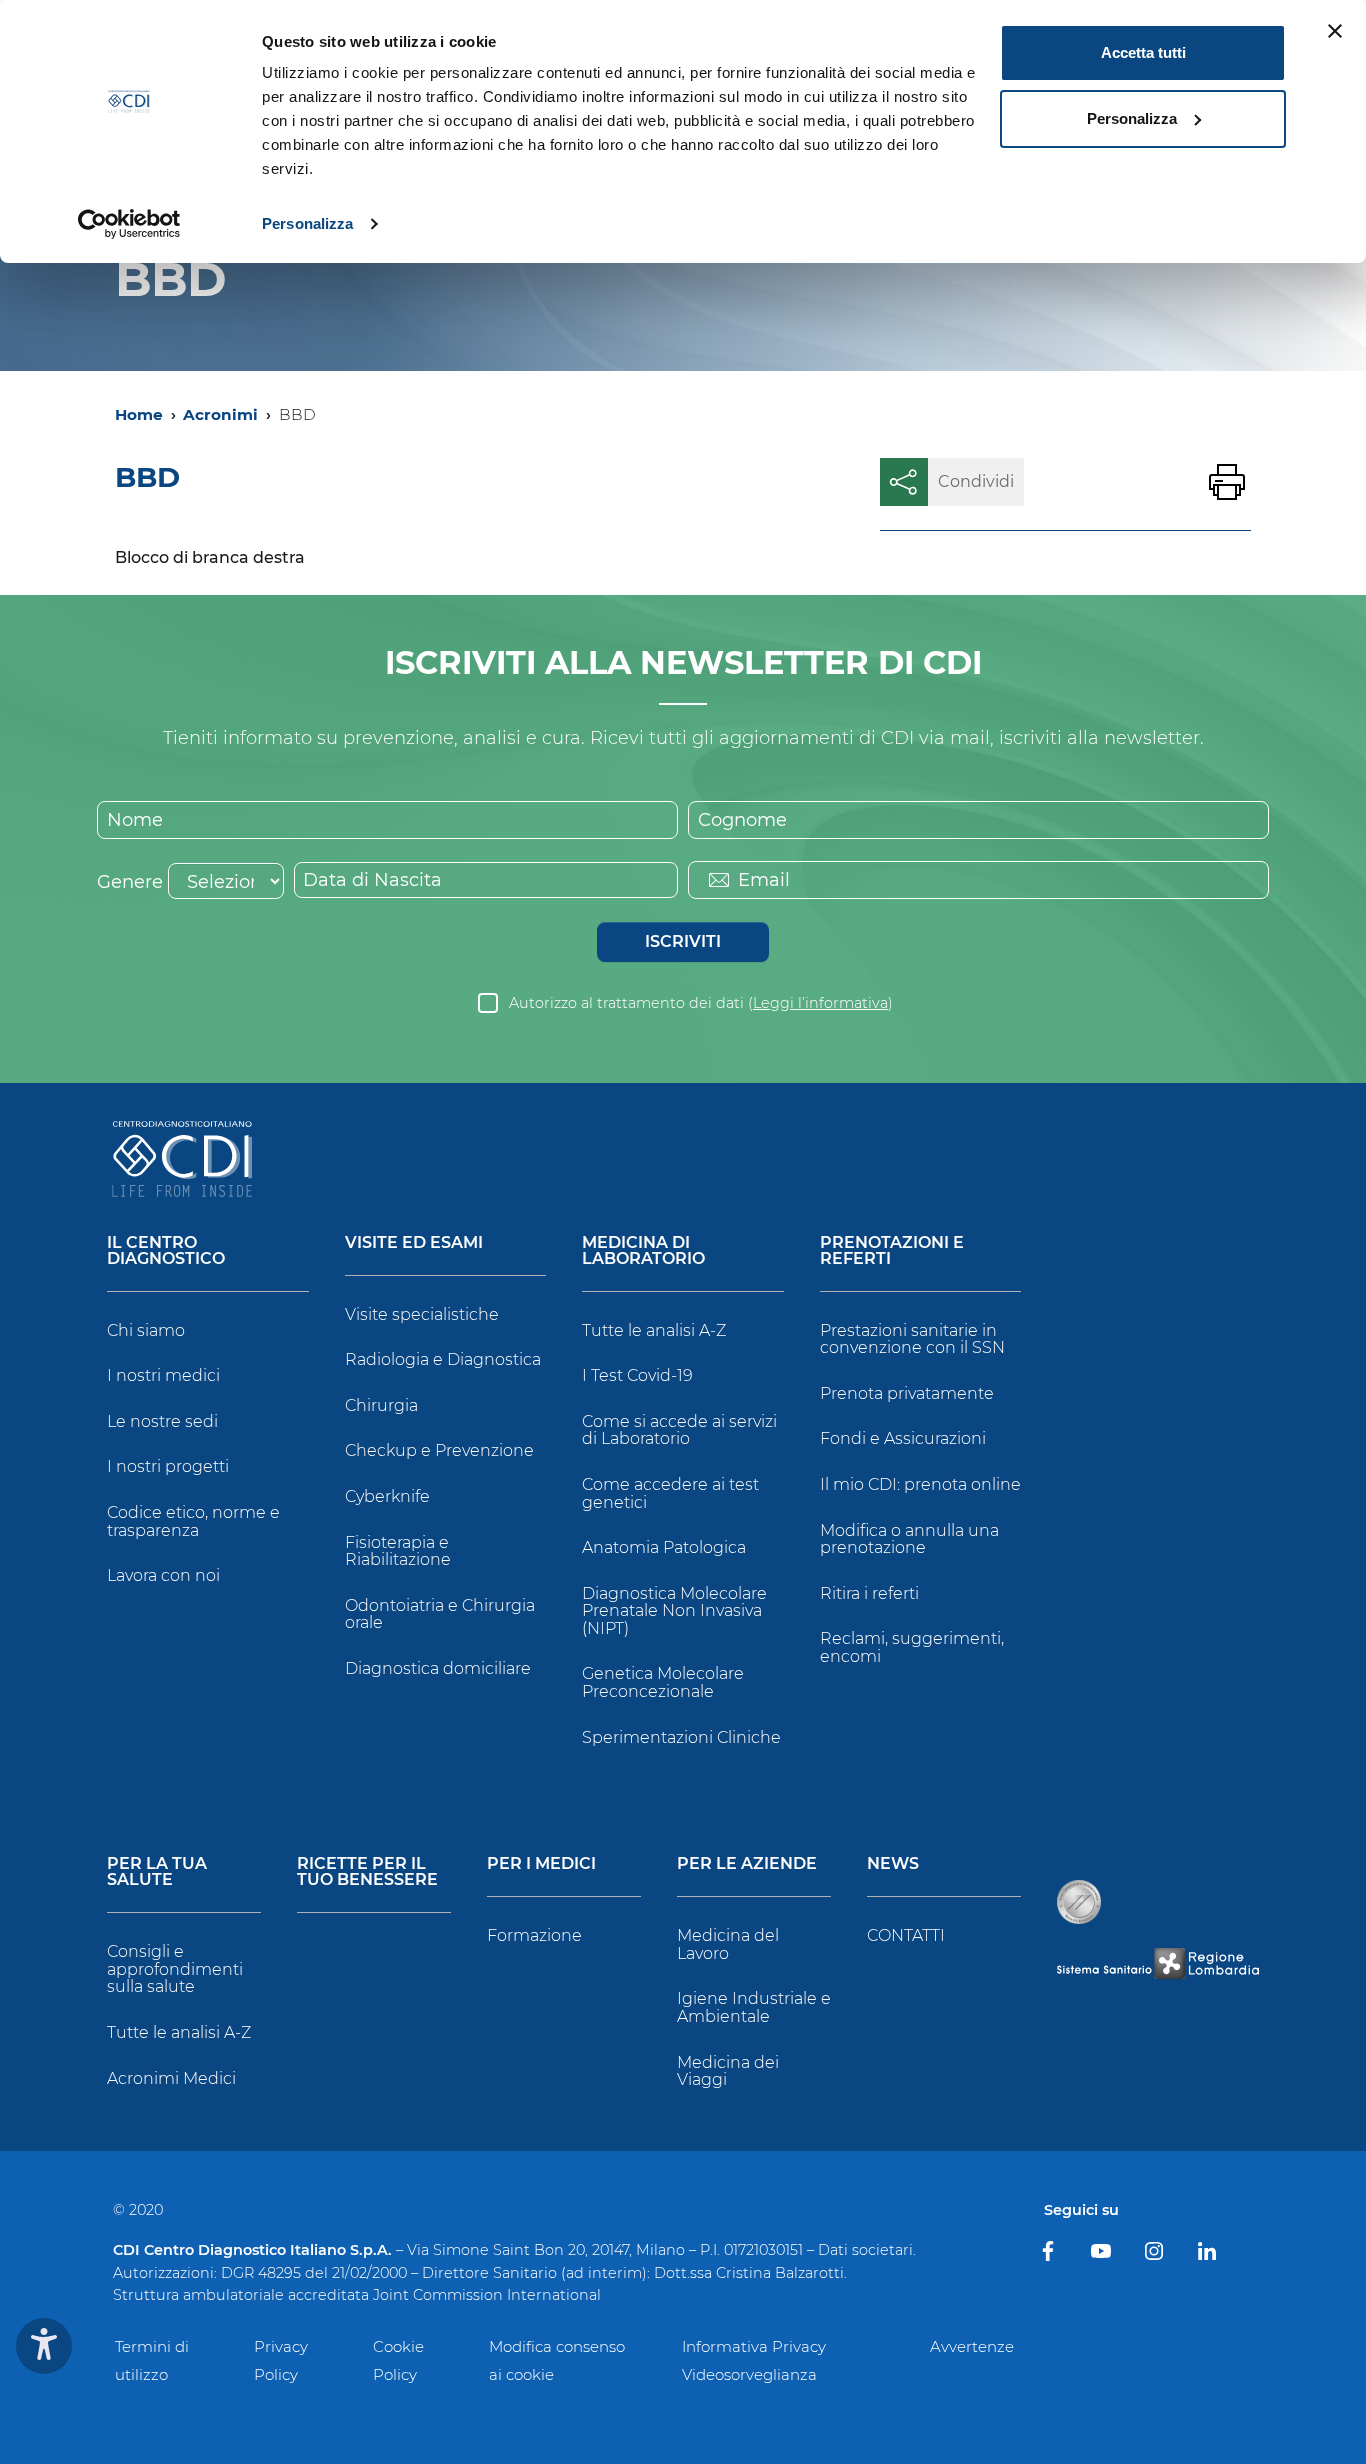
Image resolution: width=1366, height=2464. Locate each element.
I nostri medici (163, 1375)
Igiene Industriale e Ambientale (754, 2007)
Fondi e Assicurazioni (903, 1438)
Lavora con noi (163, 1575)
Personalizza (307, 223)
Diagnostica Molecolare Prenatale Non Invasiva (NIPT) (674, 1611)
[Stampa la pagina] (1227, 482)
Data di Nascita (372, 880)
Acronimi (220, 414)
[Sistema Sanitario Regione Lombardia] (1158, 1963)
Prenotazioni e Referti (892, 1251)
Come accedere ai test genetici (670, 1493)
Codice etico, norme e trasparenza (193, 1521)
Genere (130, 882)
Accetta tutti (1143, 52)
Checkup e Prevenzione (439, 1450)
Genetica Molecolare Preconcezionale (663, 1682)
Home (139, 414)
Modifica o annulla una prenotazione (909, 1539)
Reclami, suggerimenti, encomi (912, 1647)
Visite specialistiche (422, 1314)
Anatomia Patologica (664, 1547)
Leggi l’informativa (820, 1003)
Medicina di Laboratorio (643, 1251)
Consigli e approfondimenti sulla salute (175, 1969)
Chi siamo (146, 1330)
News (893, 1864)
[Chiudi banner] (1335, 31)
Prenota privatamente (907, 1393)
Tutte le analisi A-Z (654, 1330)
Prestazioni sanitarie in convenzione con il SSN (912, 1339)
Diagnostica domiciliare (438, 1668)
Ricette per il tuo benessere (367, 1872)
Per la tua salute (157, 1872)
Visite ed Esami (414, 1243)
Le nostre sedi (162, 1421)
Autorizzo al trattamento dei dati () (701, 1003)
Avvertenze (972, 2346)
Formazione (534, 1935)
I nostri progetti (168, 1466)
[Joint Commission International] (1079, 1902)
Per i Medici (541, 1864)
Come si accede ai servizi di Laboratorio (679, 1430)
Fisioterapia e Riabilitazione (398, 1551)
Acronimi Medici (171, 2078)
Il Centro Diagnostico (166, 1251)
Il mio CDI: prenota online (920, 1484)
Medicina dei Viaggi (728, 2071)
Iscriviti (683, 941)
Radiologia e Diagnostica (443, 1359)
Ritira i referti (869, 1593)
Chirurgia (381, 1405)
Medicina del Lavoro (728, 1944)
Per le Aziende (747, 1864)
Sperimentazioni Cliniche (681, 1737)
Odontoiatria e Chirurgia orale (440, 1614)
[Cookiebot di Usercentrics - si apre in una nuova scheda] (129, 224)
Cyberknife (387, 1496)
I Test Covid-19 (637, 1375)
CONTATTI (906, 1935)
